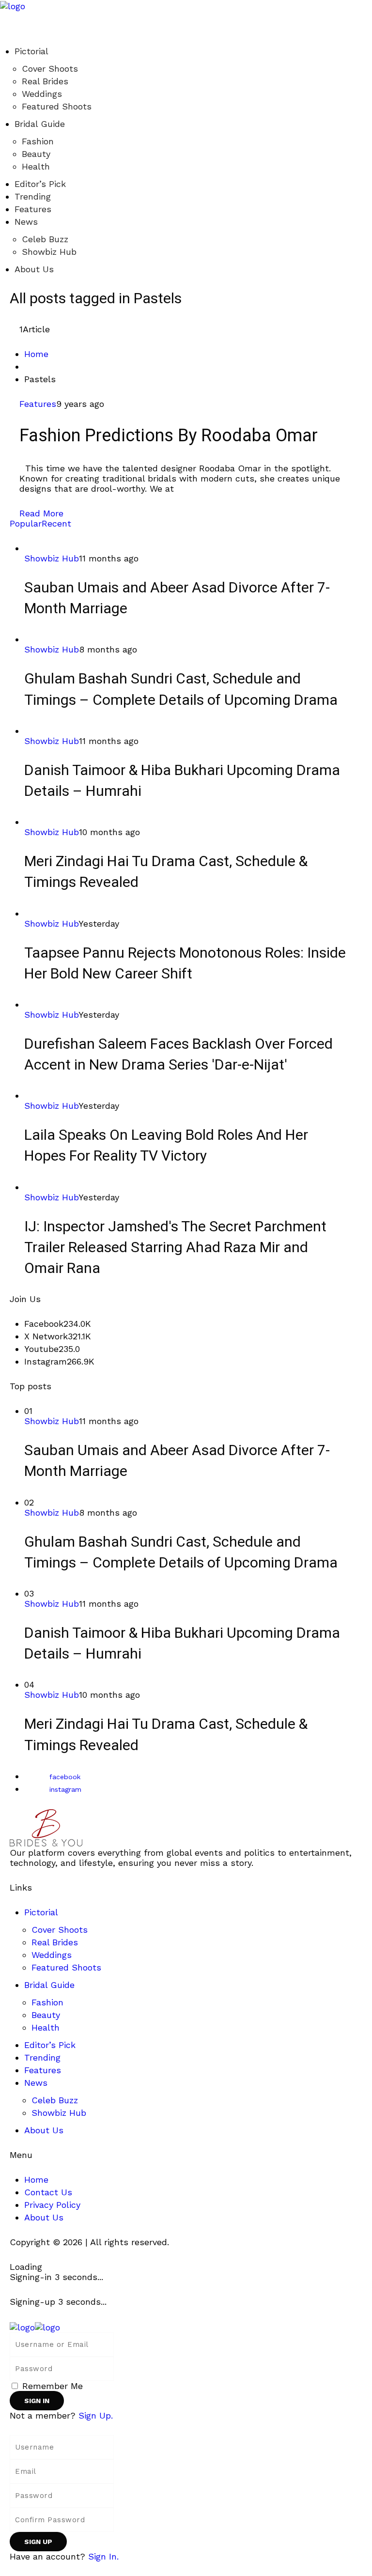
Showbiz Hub (49, 252)
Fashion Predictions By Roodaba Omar (169, 436)
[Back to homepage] (35, 2326)
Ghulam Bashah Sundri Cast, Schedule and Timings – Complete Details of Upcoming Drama (181, 690)
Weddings (42, 94)
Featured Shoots (57, 106)
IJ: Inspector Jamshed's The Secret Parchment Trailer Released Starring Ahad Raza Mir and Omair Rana (175, 1248)
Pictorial (31, 51)
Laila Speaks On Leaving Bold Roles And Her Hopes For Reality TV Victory (166, 1146)
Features (33, 209)
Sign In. (103, 2556)
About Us (34, 269)
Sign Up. (96, 2415)
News (26, 222)
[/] (3, 16)
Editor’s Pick (40, 184)
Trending (33, 196)
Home (36, 354)
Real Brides (45, 81)
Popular (26, 523)
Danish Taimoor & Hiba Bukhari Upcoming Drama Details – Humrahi (182, 781)
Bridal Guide (40, 124)
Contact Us (48, 2192)
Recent (56, 523)
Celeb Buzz (45, 239)
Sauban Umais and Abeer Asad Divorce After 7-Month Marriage (177, 598)
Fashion (38, 141)
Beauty (36, 154)
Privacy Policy (52, 2205)
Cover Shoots (50, 69)
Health (36, 166)
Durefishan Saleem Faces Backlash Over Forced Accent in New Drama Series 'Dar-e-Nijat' (178, 1055)
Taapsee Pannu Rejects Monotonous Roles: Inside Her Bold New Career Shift (185, 964)
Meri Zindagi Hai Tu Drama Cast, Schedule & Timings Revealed (166, 872)
